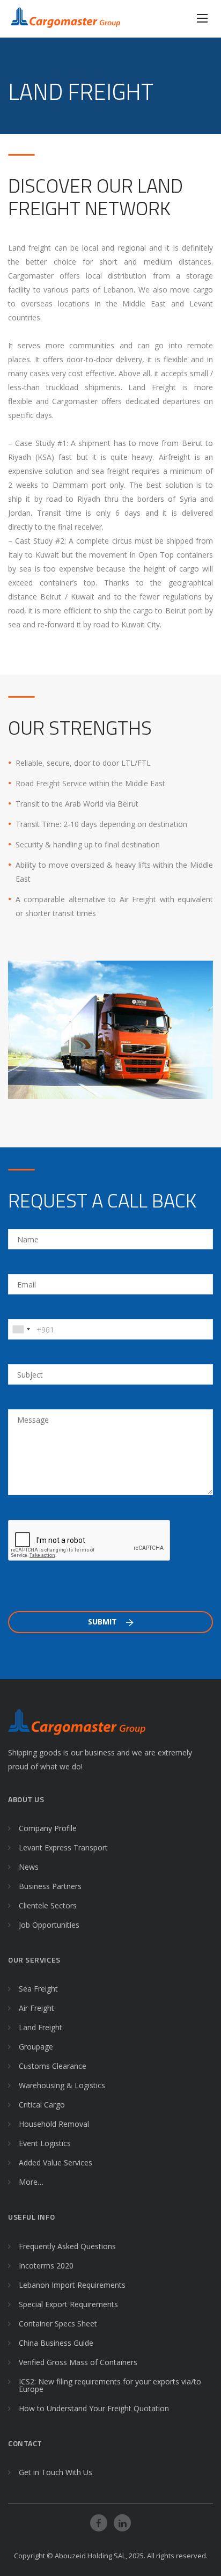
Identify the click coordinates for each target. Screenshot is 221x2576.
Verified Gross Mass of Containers (78, 2362)
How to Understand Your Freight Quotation (94, 2408)
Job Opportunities (49, 1925)
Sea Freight (38, 1989)
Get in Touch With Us (56, 2472)
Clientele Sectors (48, 1905)
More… (31, 2182)
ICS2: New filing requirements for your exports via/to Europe (110, 2385)
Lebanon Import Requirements (72, 2285)
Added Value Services (56, 2162)
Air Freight (36, 2008)
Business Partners (50, 1886)
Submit (104, 1622)
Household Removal (54, 2124)
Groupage (36, 2047)
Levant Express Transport (63, 1847)
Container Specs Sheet (58, 2323)
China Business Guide (56, 2343)
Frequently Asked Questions (67, 2246)
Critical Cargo (42, 2105)
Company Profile (48, 1828)
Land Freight (40, 2027)
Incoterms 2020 (46, 2266)
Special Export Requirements (68, 2304)
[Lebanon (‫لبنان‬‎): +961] (21, 1329)
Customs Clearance (53, 2066)
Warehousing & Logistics (62, 2085)
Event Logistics (45, 2143)
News (29, 1867)
